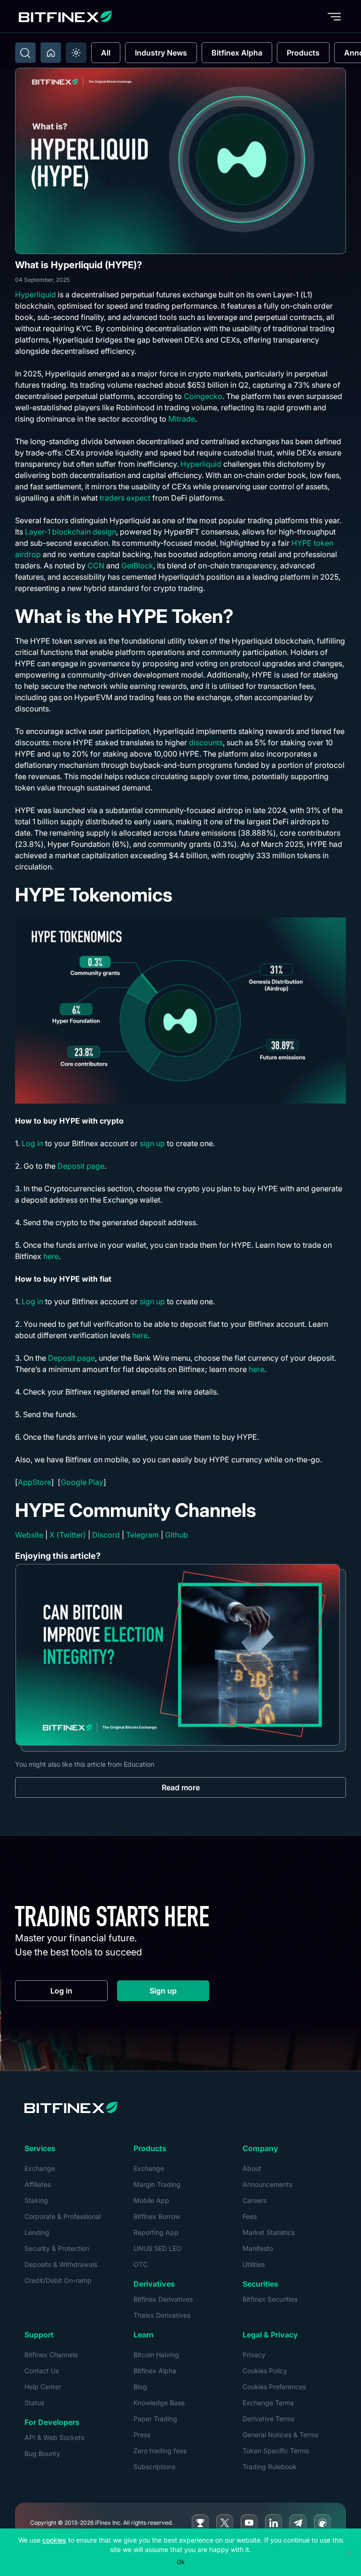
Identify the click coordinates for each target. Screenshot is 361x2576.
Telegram (142, 1535)
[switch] (76, 53)
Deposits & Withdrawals (61, 2264)
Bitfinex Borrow (157, 2216)
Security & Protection (57, 2248)
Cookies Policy (265, 2371)
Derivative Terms (268, 2419)
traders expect (125, 498)
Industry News (161, 53)
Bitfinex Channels (51, 2355)
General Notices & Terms (280, 2435)
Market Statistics (269, 2232)
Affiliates (38, 2184)
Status (34, 2403)
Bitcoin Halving (156, 2355)
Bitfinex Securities (270, 2299)
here (51, 1256)
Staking (36, 2200)
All (106, 53)
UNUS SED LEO (157, 2248)
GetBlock (136, 566)
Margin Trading (157, 2184)
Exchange (40, 2168)
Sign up (179, 1993)
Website (29, 1535)
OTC (141, 2264)
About (252, 2168)
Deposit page (81, 1166)
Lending (37, 2232)
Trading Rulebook (270, 2467)
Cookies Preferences (274, 2387)
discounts (206, 742)
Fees (250, 2216)
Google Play (82, 1482)
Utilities (254, 2264)
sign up (152, 1143)
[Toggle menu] (334, 16)
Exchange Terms (268, 2403)
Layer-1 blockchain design (70, 532)
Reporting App (156, 2232)
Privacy (254, 2355)
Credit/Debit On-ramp (58, 2280)
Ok (181, 2562)
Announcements (267, 2184)
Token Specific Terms (276, 2451)
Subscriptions (154, 2467)
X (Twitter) (68, 1535)
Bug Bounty (42, 2453)
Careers (255, 2200)
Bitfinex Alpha (237, 53)
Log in (32, 1143)
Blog (140, 2387)
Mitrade (182, 419)
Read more (181, 1787)
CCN (95, 566)
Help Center (43, 2387)
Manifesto (258, 2248)
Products (303, 53)
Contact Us (42, 2371)
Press (142, 2435)
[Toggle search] (25, 53)
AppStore (35, 1482)
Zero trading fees (160, 2451)
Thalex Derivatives (162, 2315)
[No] (349, 2552)
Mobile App (151, 2200)
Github (177, 1535)
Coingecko (203, 396)
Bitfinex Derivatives (163, 2299)
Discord (106, 1535)
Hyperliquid (35, 295)
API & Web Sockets (54, 2437)
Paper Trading (155, 2419)
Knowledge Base (159, 2403)
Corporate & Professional (63, 2216)
